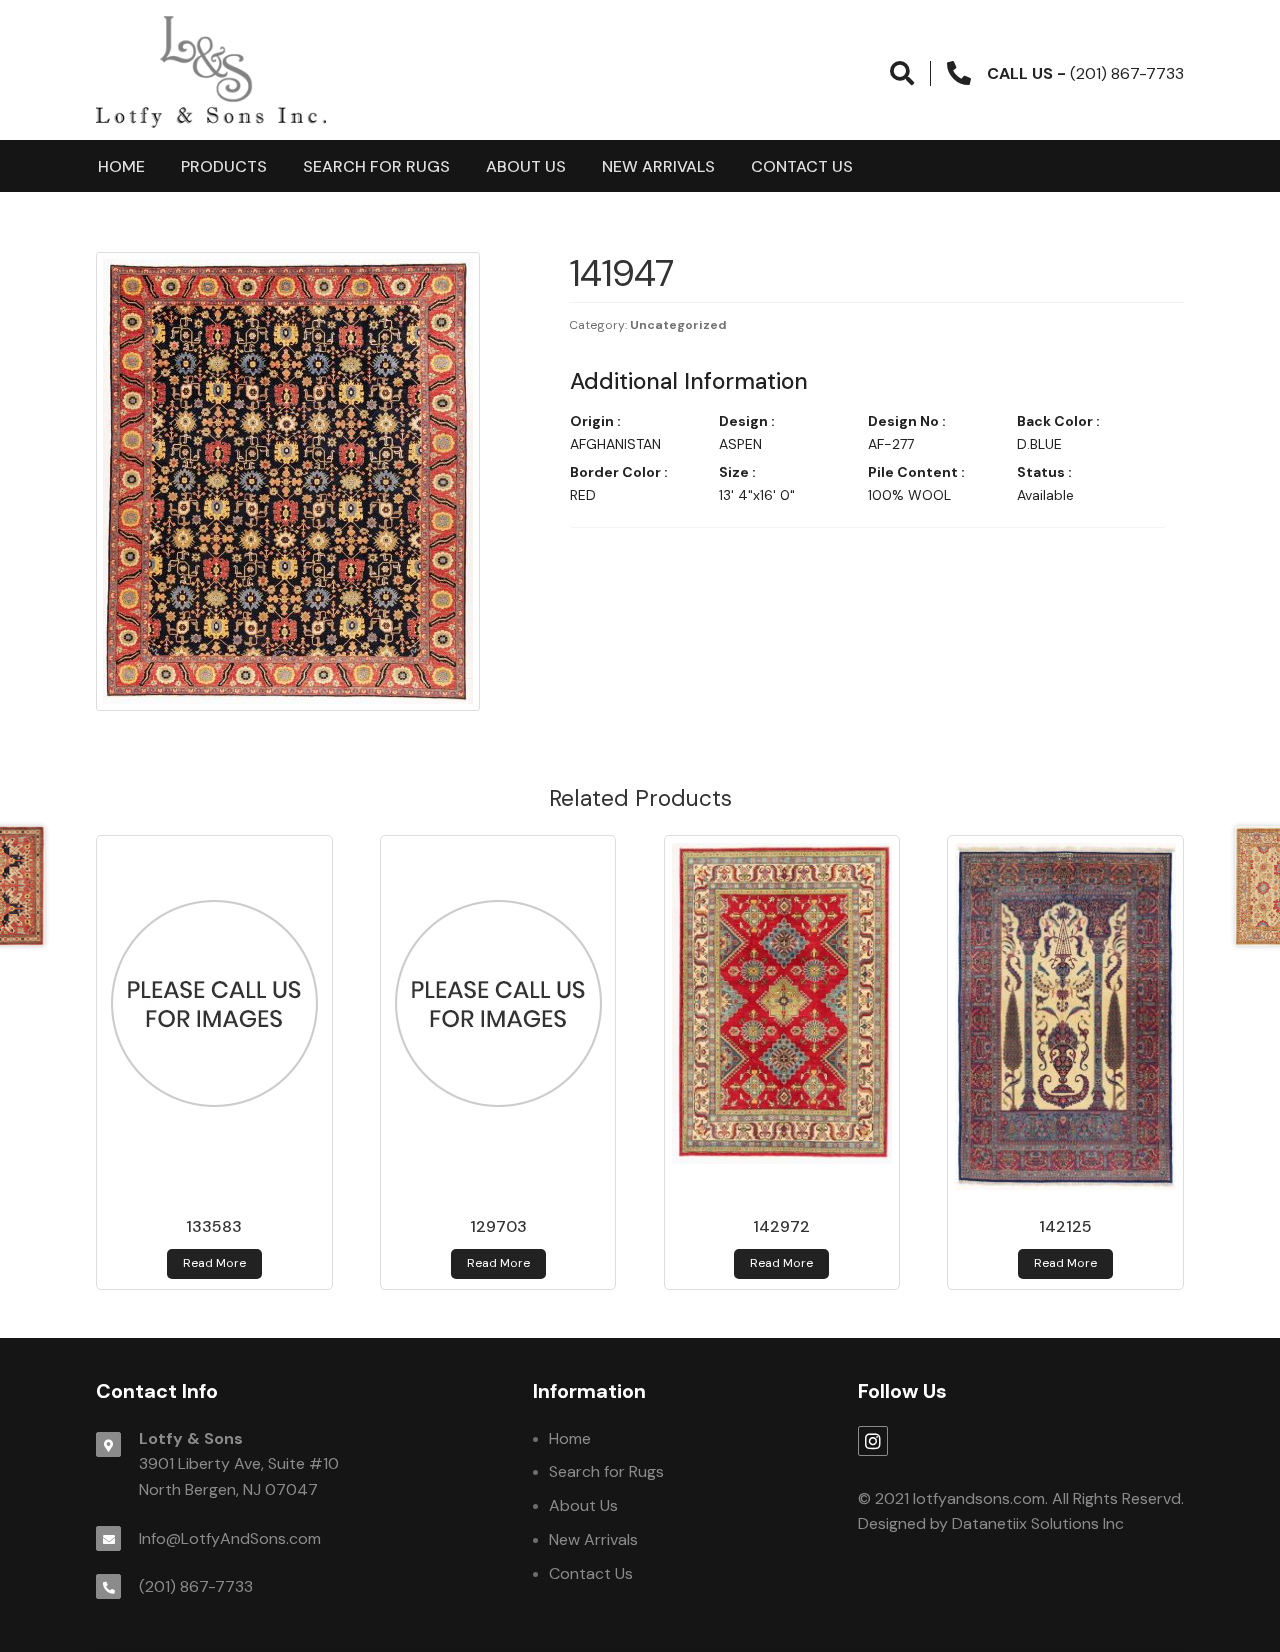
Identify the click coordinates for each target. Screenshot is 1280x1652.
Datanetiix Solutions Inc (1038, 1523)
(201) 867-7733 (196, 1586)
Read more (214, 1263)
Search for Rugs (376, 166)
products (224, 166)
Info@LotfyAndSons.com (230, 1538)
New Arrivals (658, 166)
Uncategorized (678, 325)
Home (121, 166)
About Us (526, 166)
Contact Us (802, 166)
